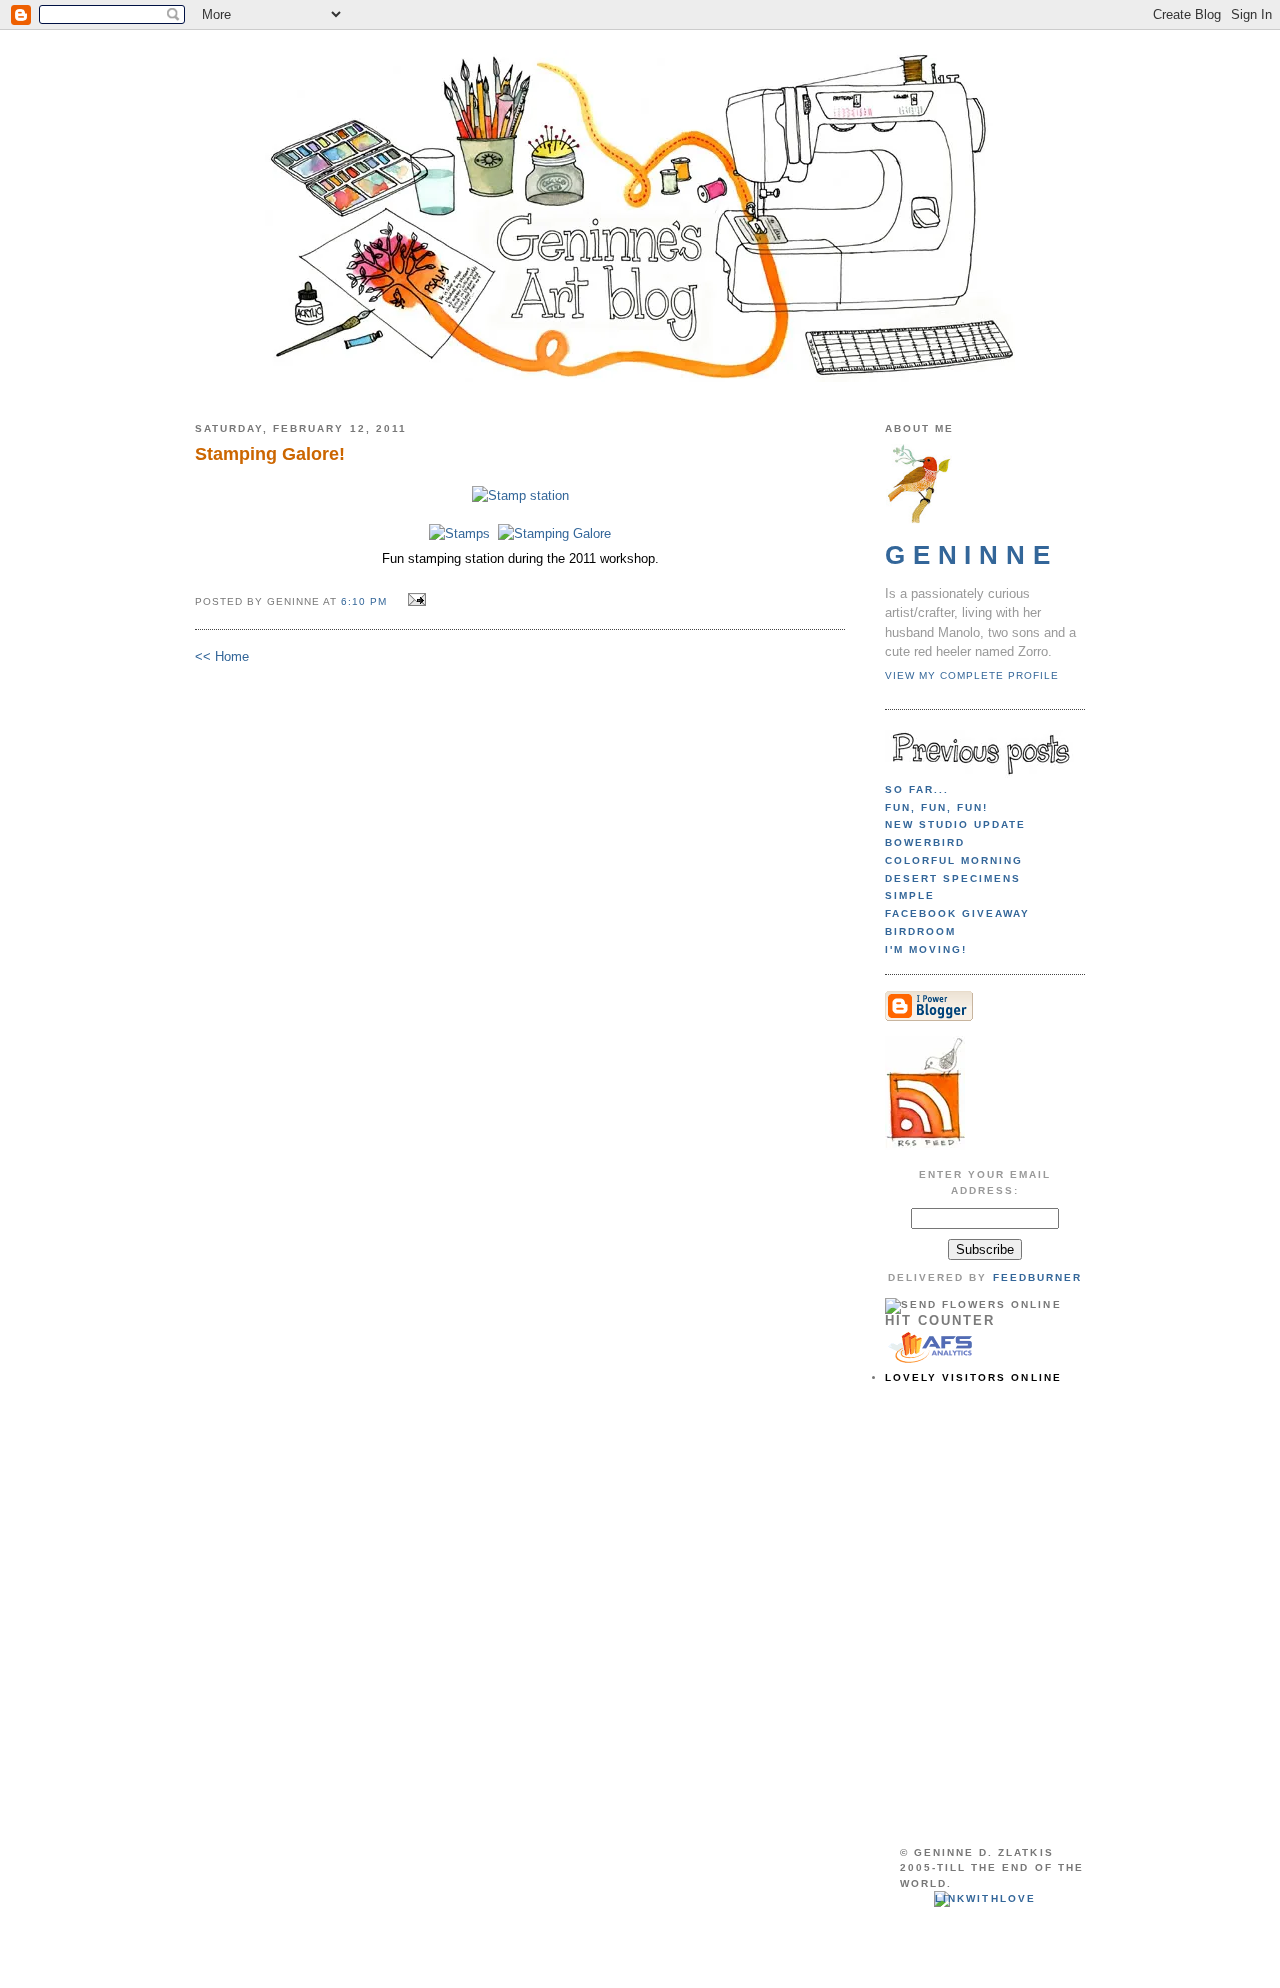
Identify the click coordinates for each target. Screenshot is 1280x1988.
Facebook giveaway (957, 913)
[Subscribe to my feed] (925, 1146)
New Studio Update (955, 824)
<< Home (222, 656)
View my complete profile (972, 675)
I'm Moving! (926, 949)
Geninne (971, 555)
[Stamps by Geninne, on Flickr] (459, 533)
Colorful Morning (954, 860)
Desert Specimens (953, 878)
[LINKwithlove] (984, 1898)
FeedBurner (1037, 1277)
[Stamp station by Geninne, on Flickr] (520, 495)
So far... (917, 789)
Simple (910, 895)
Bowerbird (925, 842)
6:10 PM (364, 601)
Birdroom (920, 931)
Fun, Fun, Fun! (936, 807)
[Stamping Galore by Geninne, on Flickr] (554, 533)
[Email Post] (413, 600)
